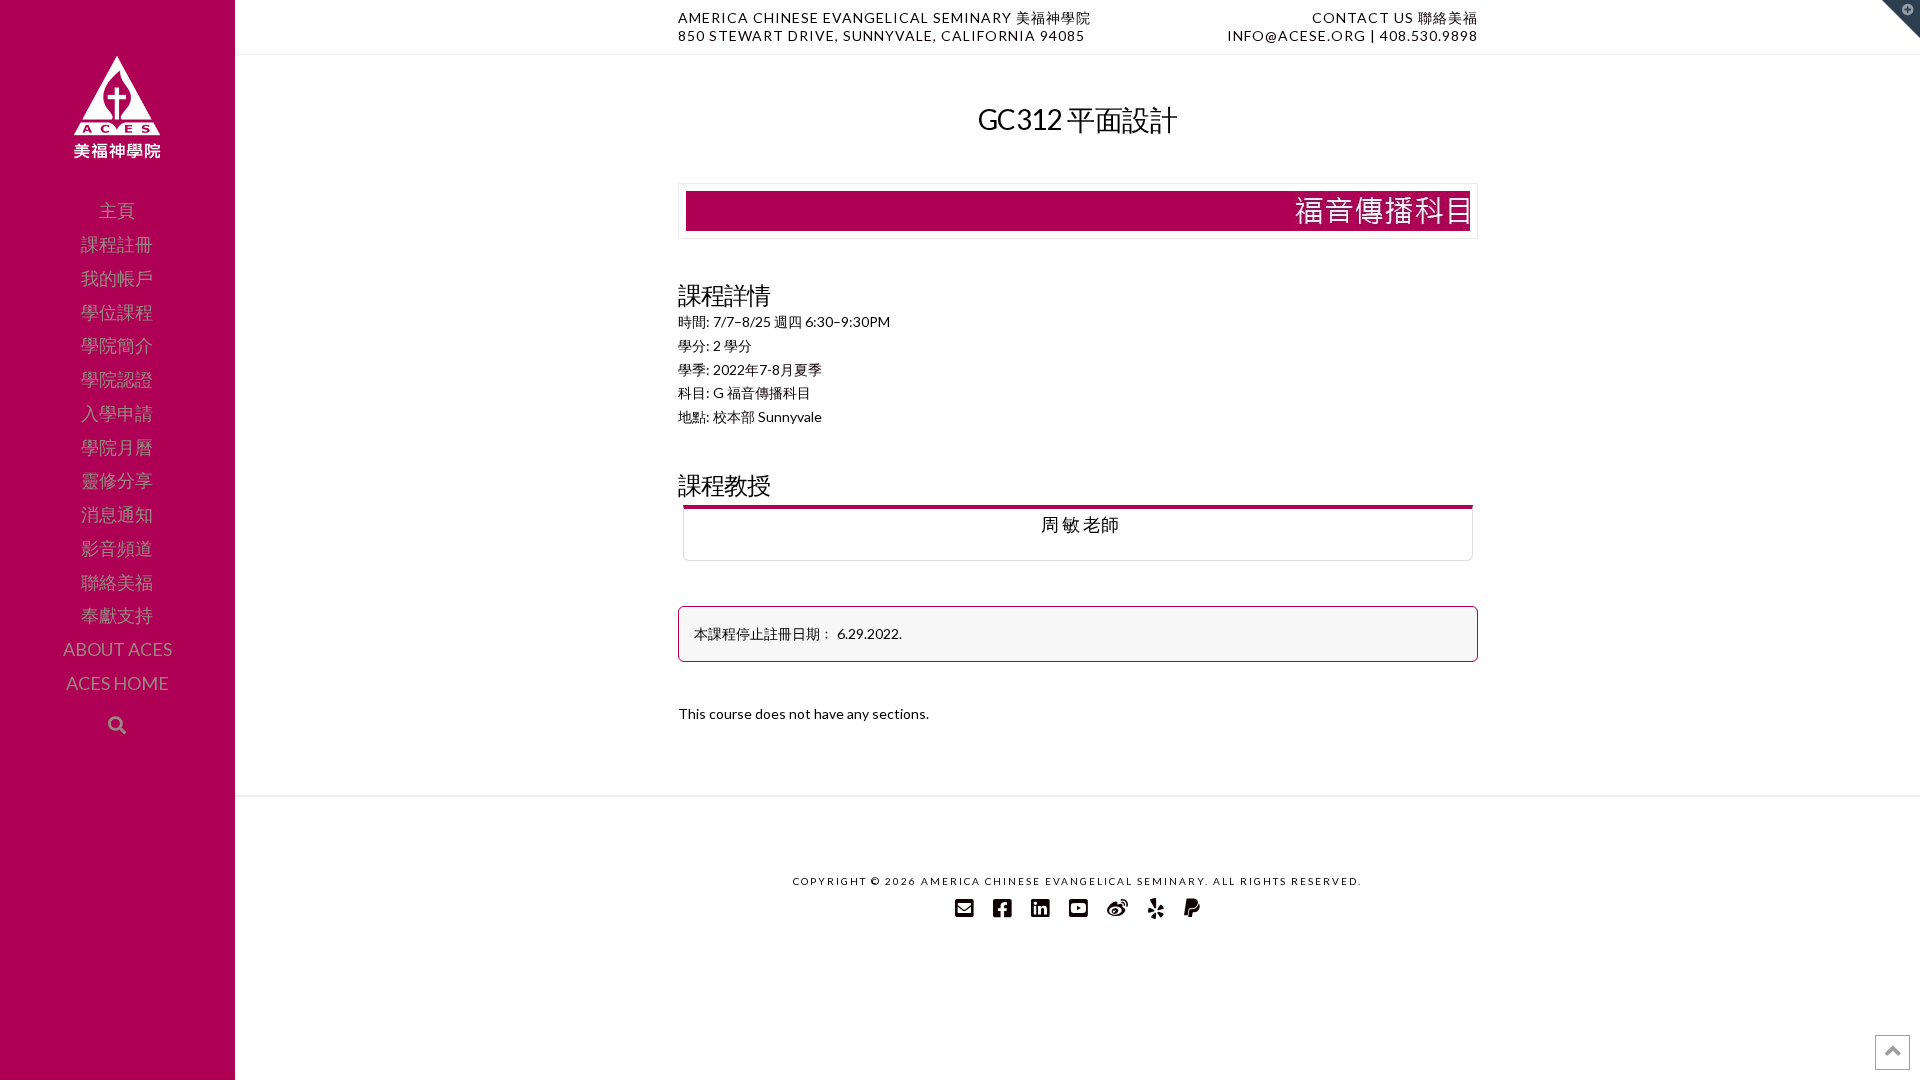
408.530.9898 (1429, 35)
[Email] (964, 908)
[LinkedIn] (1040, 908)
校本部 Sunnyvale (767, 416)
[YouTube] (1078, 908)
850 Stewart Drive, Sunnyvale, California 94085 (881, 35)
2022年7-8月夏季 (767, 369)
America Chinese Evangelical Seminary (1063, 881)
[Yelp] (1156, 908)
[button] (1901, 19)
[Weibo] (1117, 908)
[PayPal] (1192, 908)
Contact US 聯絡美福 (1395, 17)
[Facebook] (1002, 908)
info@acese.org (1296, 35)
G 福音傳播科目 (762, 392)
